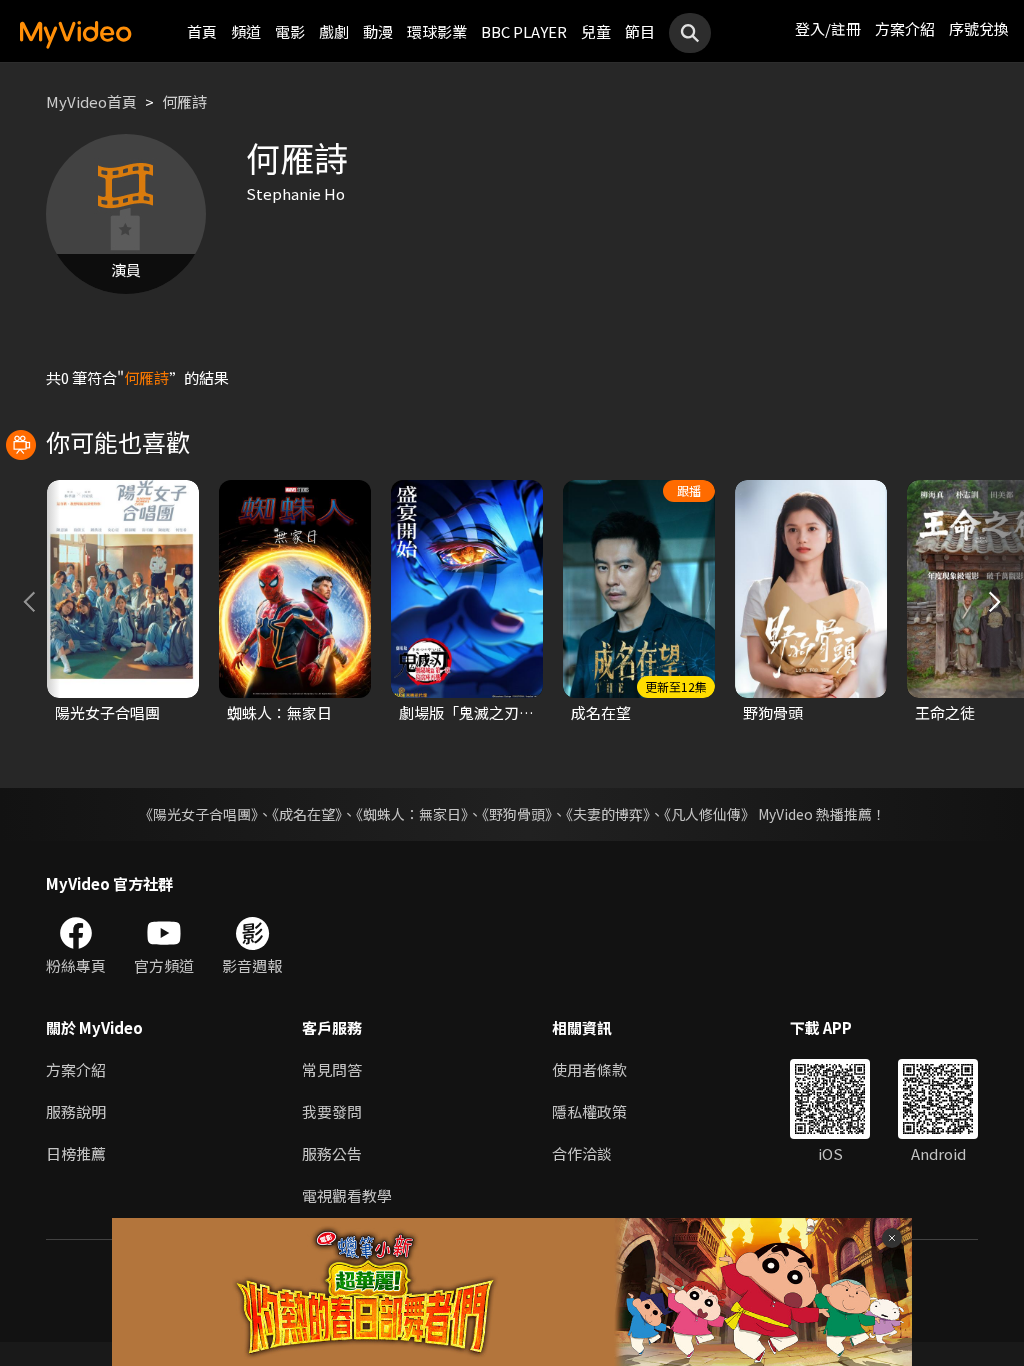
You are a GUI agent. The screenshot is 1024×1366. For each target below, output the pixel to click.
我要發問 (332, 1111)
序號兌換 (979, 28)
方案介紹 (905, 28)
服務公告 (332, 1153)
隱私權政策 (589, 1111)
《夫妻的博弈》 (608, 814)
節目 (640, 31)
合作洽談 (582, 1153)
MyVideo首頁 (91, 101)
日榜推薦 (76, 1153)
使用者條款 (589, 1069)
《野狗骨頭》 (517, 814)
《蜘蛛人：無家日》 (412, 814)
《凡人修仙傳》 (709, 814)
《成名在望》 (307, 814)
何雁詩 (184, 101)
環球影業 (437, 31)
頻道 (246, 31)
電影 (290, 31)
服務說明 (76, 1111)
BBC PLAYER (524, 31)
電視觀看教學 (347, 1195)
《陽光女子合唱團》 (198, 814)
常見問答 (332, 1069)
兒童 (596, 31)
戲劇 (334, 31)
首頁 (202, 31)
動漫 (378, 31)
